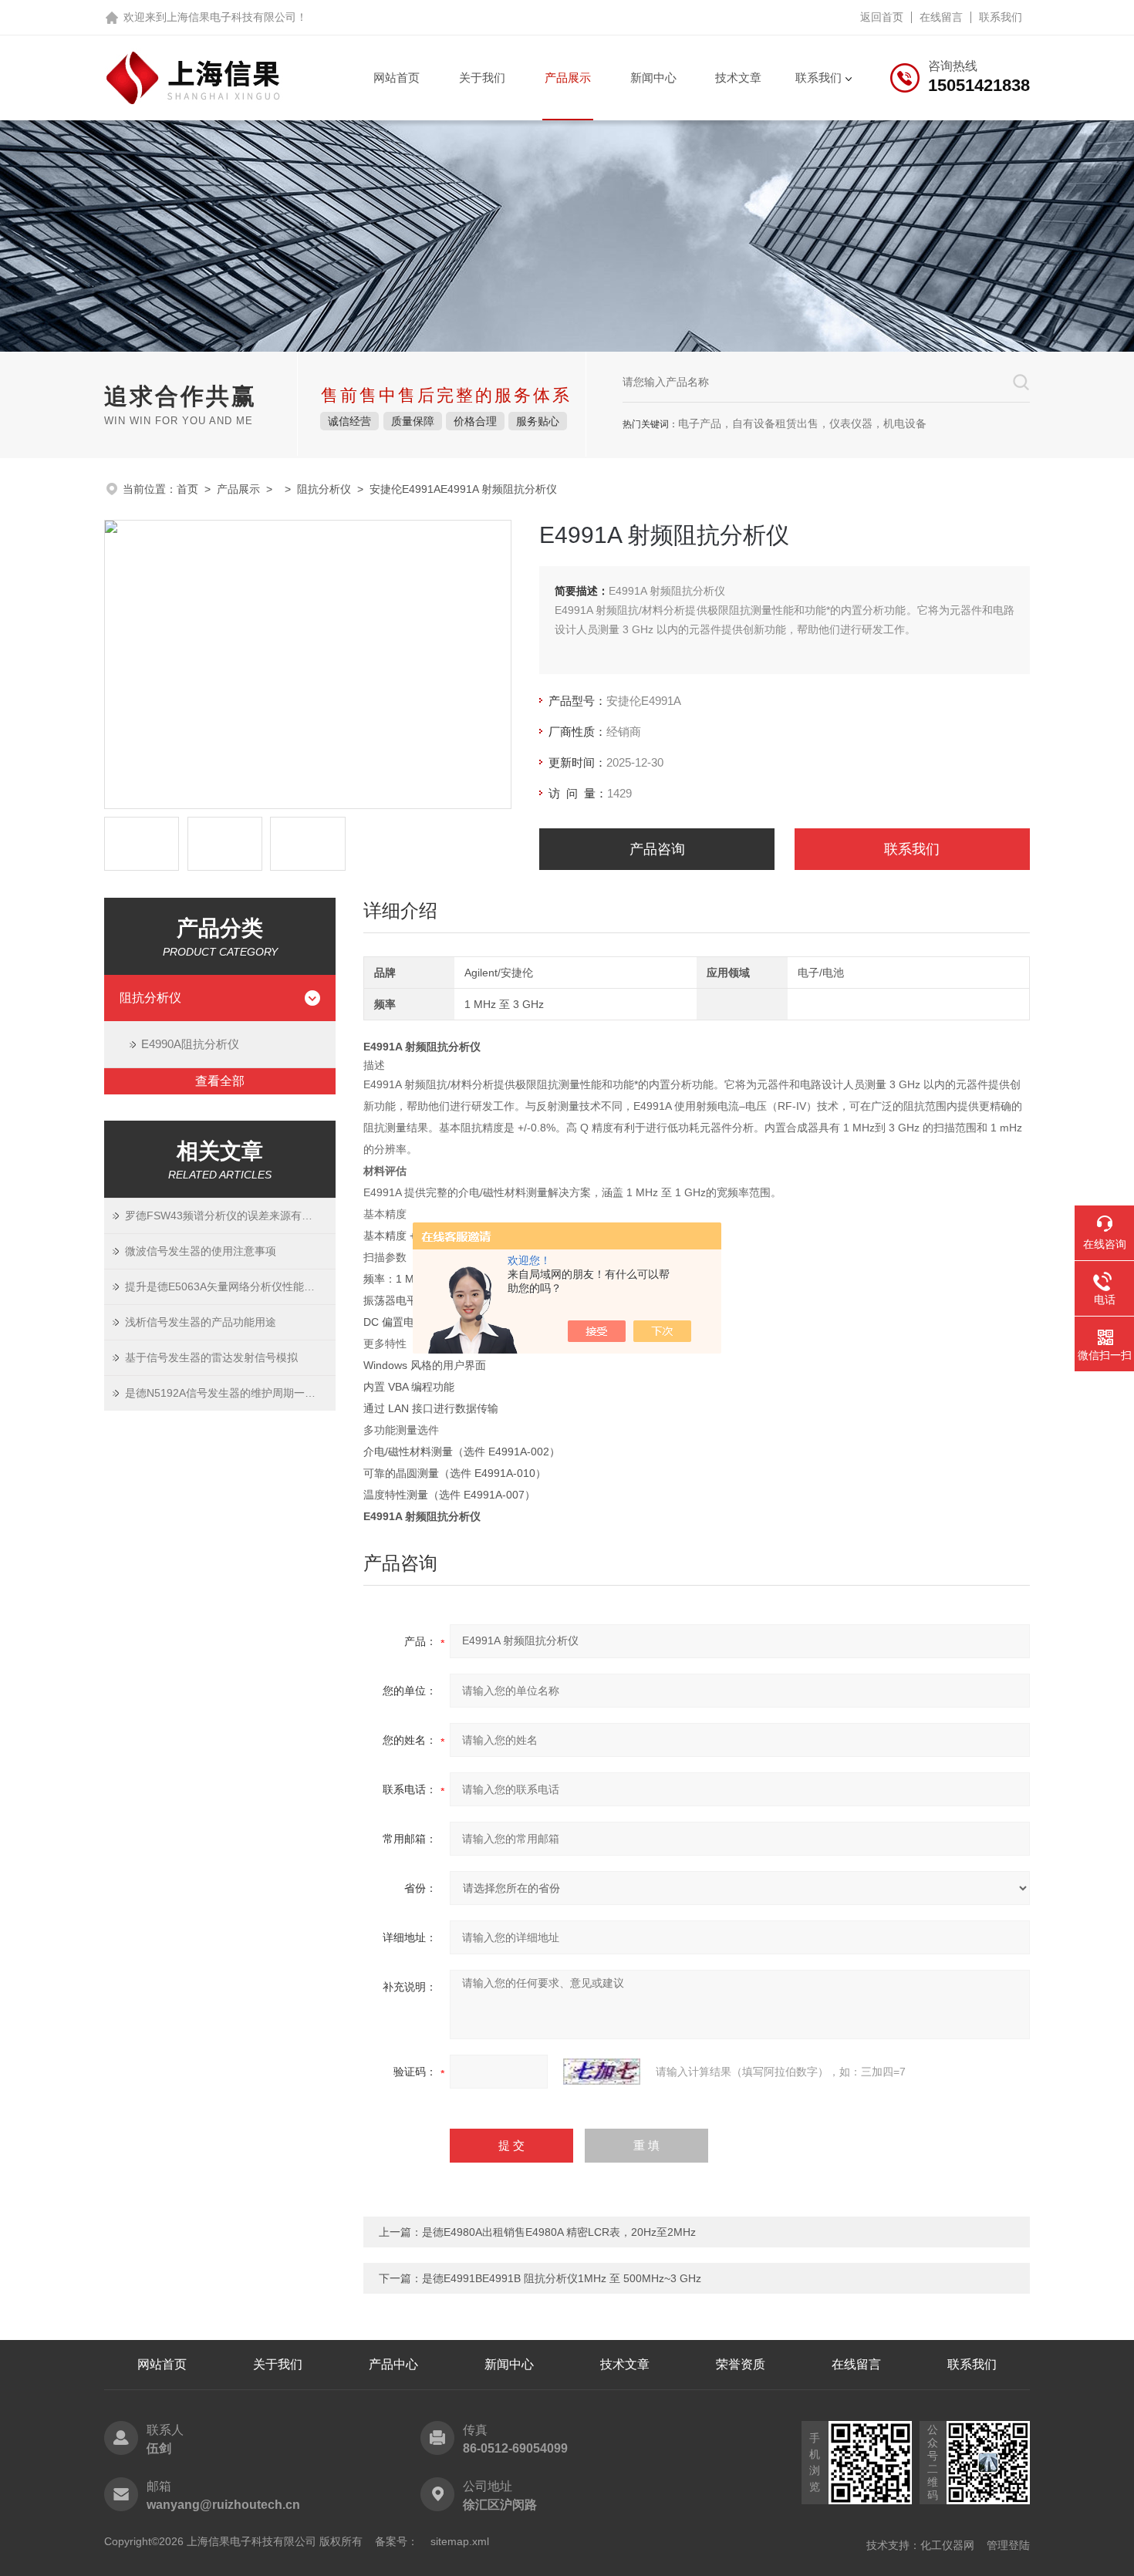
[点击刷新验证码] (602, 2072)
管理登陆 (1008, 2545)
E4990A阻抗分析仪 (190, 1044)
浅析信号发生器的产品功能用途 (201, 1322)
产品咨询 (657, 849)
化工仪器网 (947, 2545)
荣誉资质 (741, 2364)
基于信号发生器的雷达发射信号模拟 (211, 1357)
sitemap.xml (460, 2541)
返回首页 (882, 17)
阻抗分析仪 (324, 489)
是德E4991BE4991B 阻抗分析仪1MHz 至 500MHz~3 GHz (562, 2278)
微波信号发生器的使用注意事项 (201, 1251)
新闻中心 (653, 78)
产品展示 (568, 78)
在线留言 (941, 17)
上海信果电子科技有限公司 (231, 17)
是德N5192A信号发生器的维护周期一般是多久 (230, 1393)
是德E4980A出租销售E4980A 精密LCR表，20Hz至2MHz (559, 2232)
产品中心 (393, 2364)
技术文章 (738, 78)
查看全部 (220, 1081)
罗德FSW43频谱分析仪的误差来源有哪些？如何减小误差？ (230, 1216)
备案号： (397, 2541)
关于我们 (482, 78)
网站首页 (397, 78)
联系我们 (1001, 17)
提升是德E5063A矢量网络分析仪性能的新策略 (230, 1286)
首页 (187, 489)
